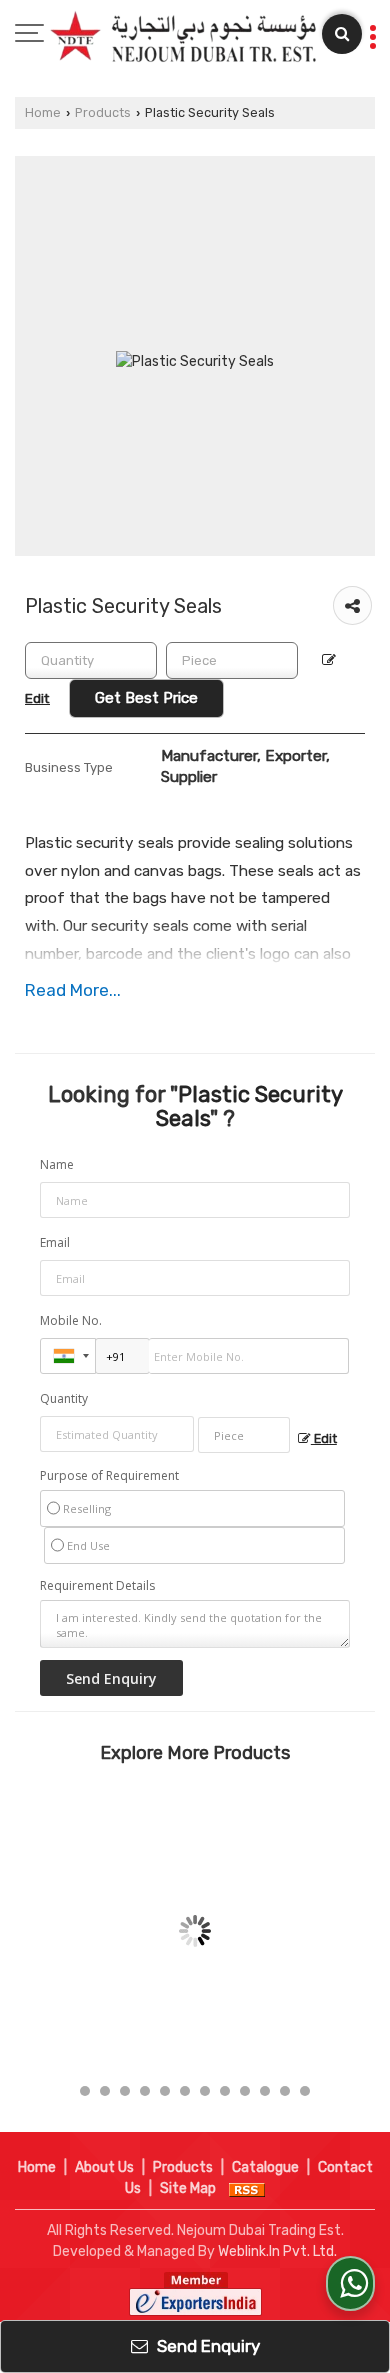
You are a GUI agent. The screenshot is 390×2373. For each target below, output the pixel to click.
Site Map (188, 2188)
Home (43, 112)
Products (103, 112)
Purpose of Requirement (109, 1476)
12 (305, 2091)
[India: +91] (68, 1356)
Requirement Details (97, 1586)
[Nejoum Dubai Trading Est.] (183, 37)
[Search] (342, 34)
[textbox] (232, 660)
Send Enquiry (206, 2346)
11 (285, 2091)
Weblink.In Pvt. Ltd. (277, 2251)
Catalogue (265, 2167)
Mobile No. (71, 1320)
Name (57, 1164)
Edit (324, 1438)
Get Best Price (146, 698)
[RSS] (247, 2188)
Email (55, 1242)
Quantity (64, 1398)
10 (265, 2091)
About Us (104, 2167)
